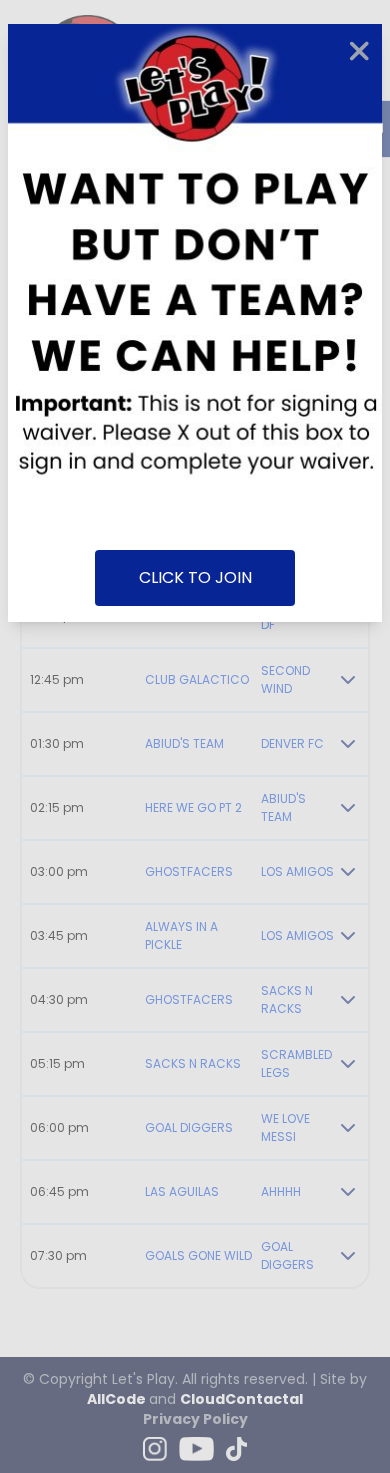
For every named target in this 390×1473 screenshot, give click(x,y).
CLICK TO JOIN (195, 577)
